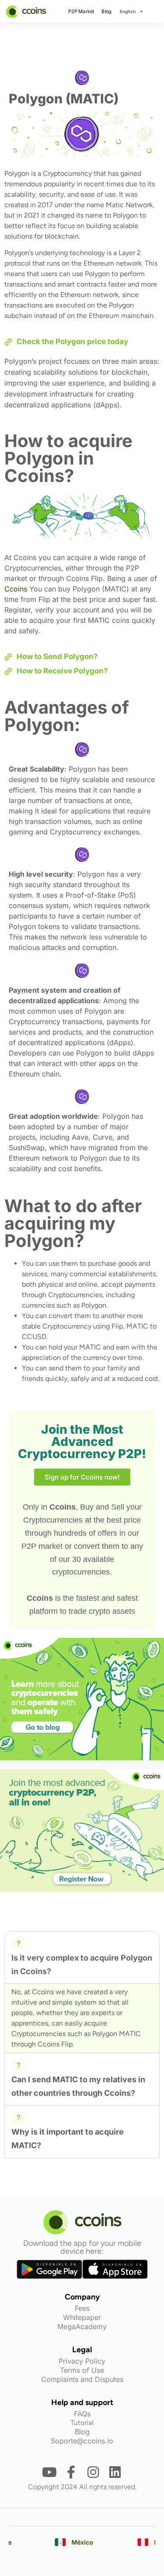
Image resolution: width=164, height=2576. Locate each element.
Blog (106, 11)
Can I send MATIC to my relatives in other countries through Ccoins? (78, 2086)
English (128, 11)
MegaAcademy (82, 2327)
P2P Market (82, 11)
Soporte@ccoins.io (82, 2441)
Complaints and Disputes (82, 2379)
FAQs (82, 2414)
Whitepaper (82, 2317)
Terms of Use (82, 2370)
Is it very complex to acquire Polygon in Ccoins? (82, 1964)
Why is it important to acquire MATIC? (68, 2139)
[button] (82, 1957)
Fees (82, 2308)
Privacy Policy (82, 2361)
